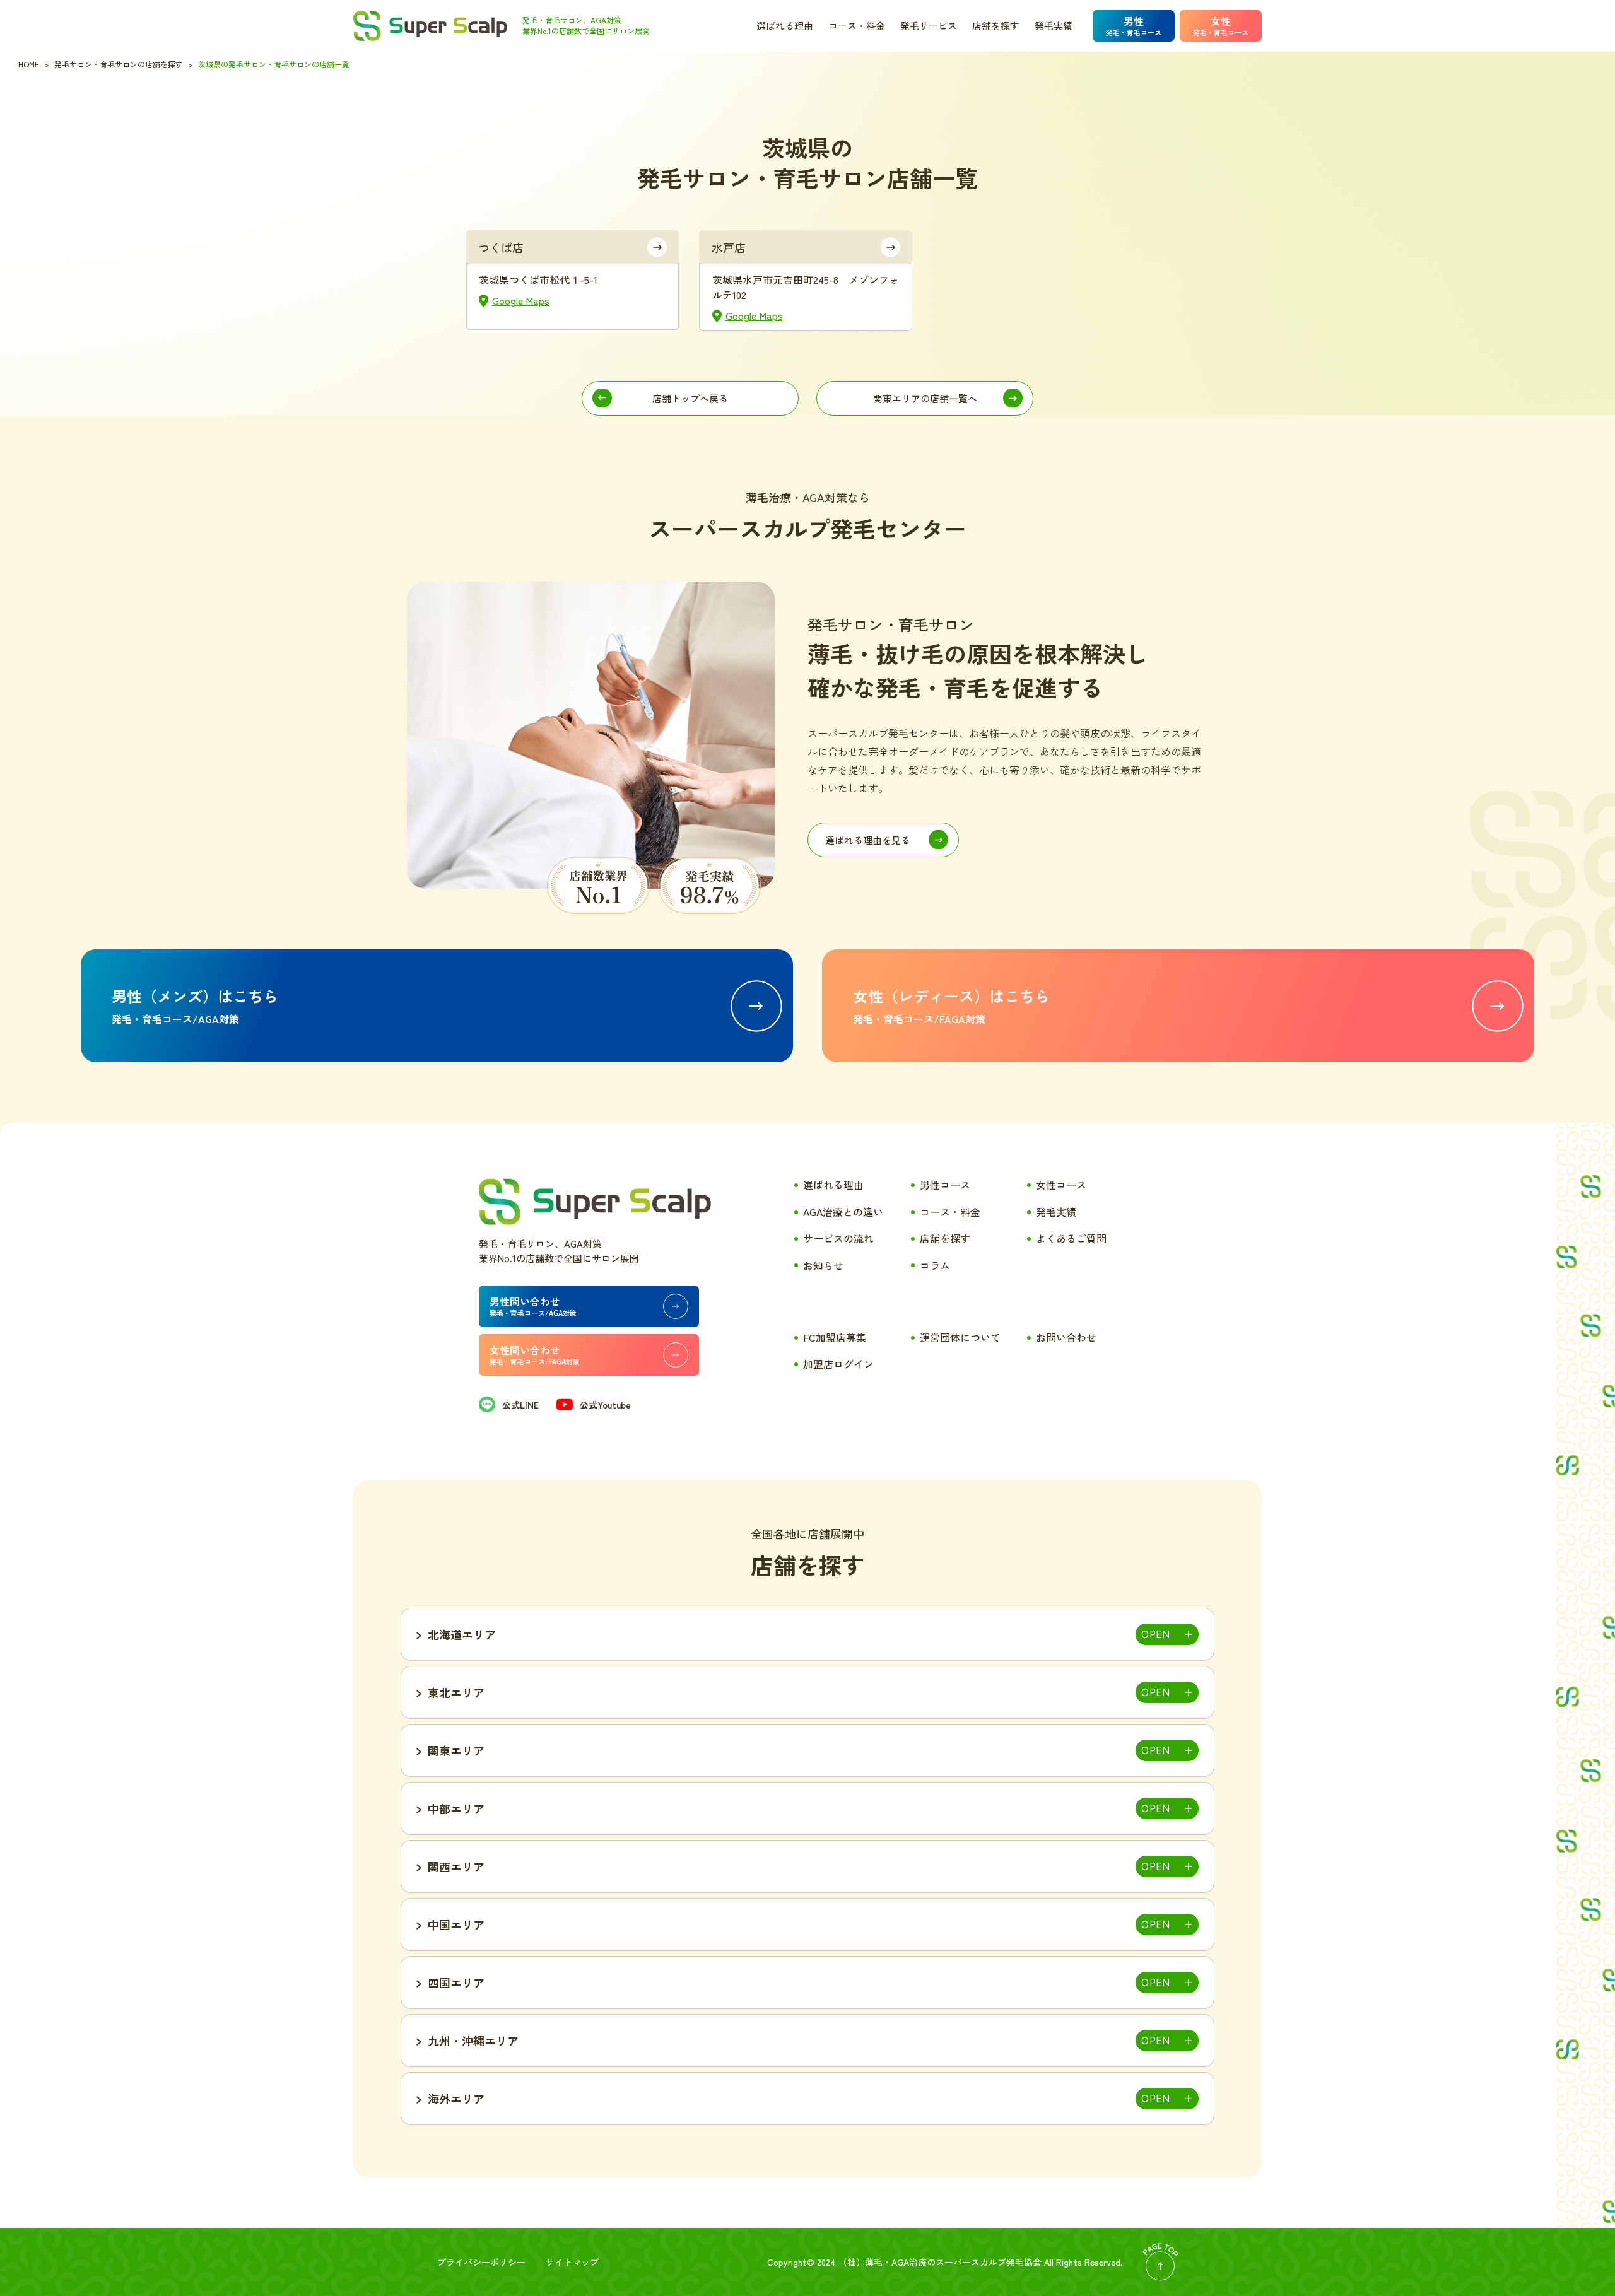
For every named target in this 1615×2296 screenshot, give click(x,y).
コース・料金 (857, 26)
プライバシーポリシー (481, 2262)
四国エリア (456, 1983)
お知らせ (823, 1265)
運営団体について (960, 1337)
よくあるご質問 (1071, 1238)
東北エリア (456, 1692)
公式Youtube (605, 1405)
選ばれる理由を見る (868, 840)
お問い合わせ (1066, 1337)
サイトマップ (572, 2262)
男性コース (945, 1185)
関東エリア (456, 1750)
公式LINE (520, 1405)
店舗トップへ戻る (690, 398)
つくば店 (501, 247)
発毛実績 (1054, 26)
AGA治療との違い (843, 1212)
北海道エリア (462, 1634)
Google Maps (521, 300)
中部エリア (456, 1808)
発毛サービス (929, 26)
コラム (935, 1265)
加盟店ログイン (838, 1364)
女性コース (1061, 1185)
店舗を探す (996, 26)
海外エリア (456, 2099)
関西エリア (456, 1866)
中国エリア (456, 1924)
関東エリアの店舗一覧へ (925, 398)
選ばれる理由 (785, 26)
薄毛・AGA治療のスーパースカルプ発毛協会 (953, 2262)
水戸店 (729, 247)
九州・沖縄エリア (473, 2041)
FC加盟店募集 (835, 1337)
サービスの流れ (838, 1238)
